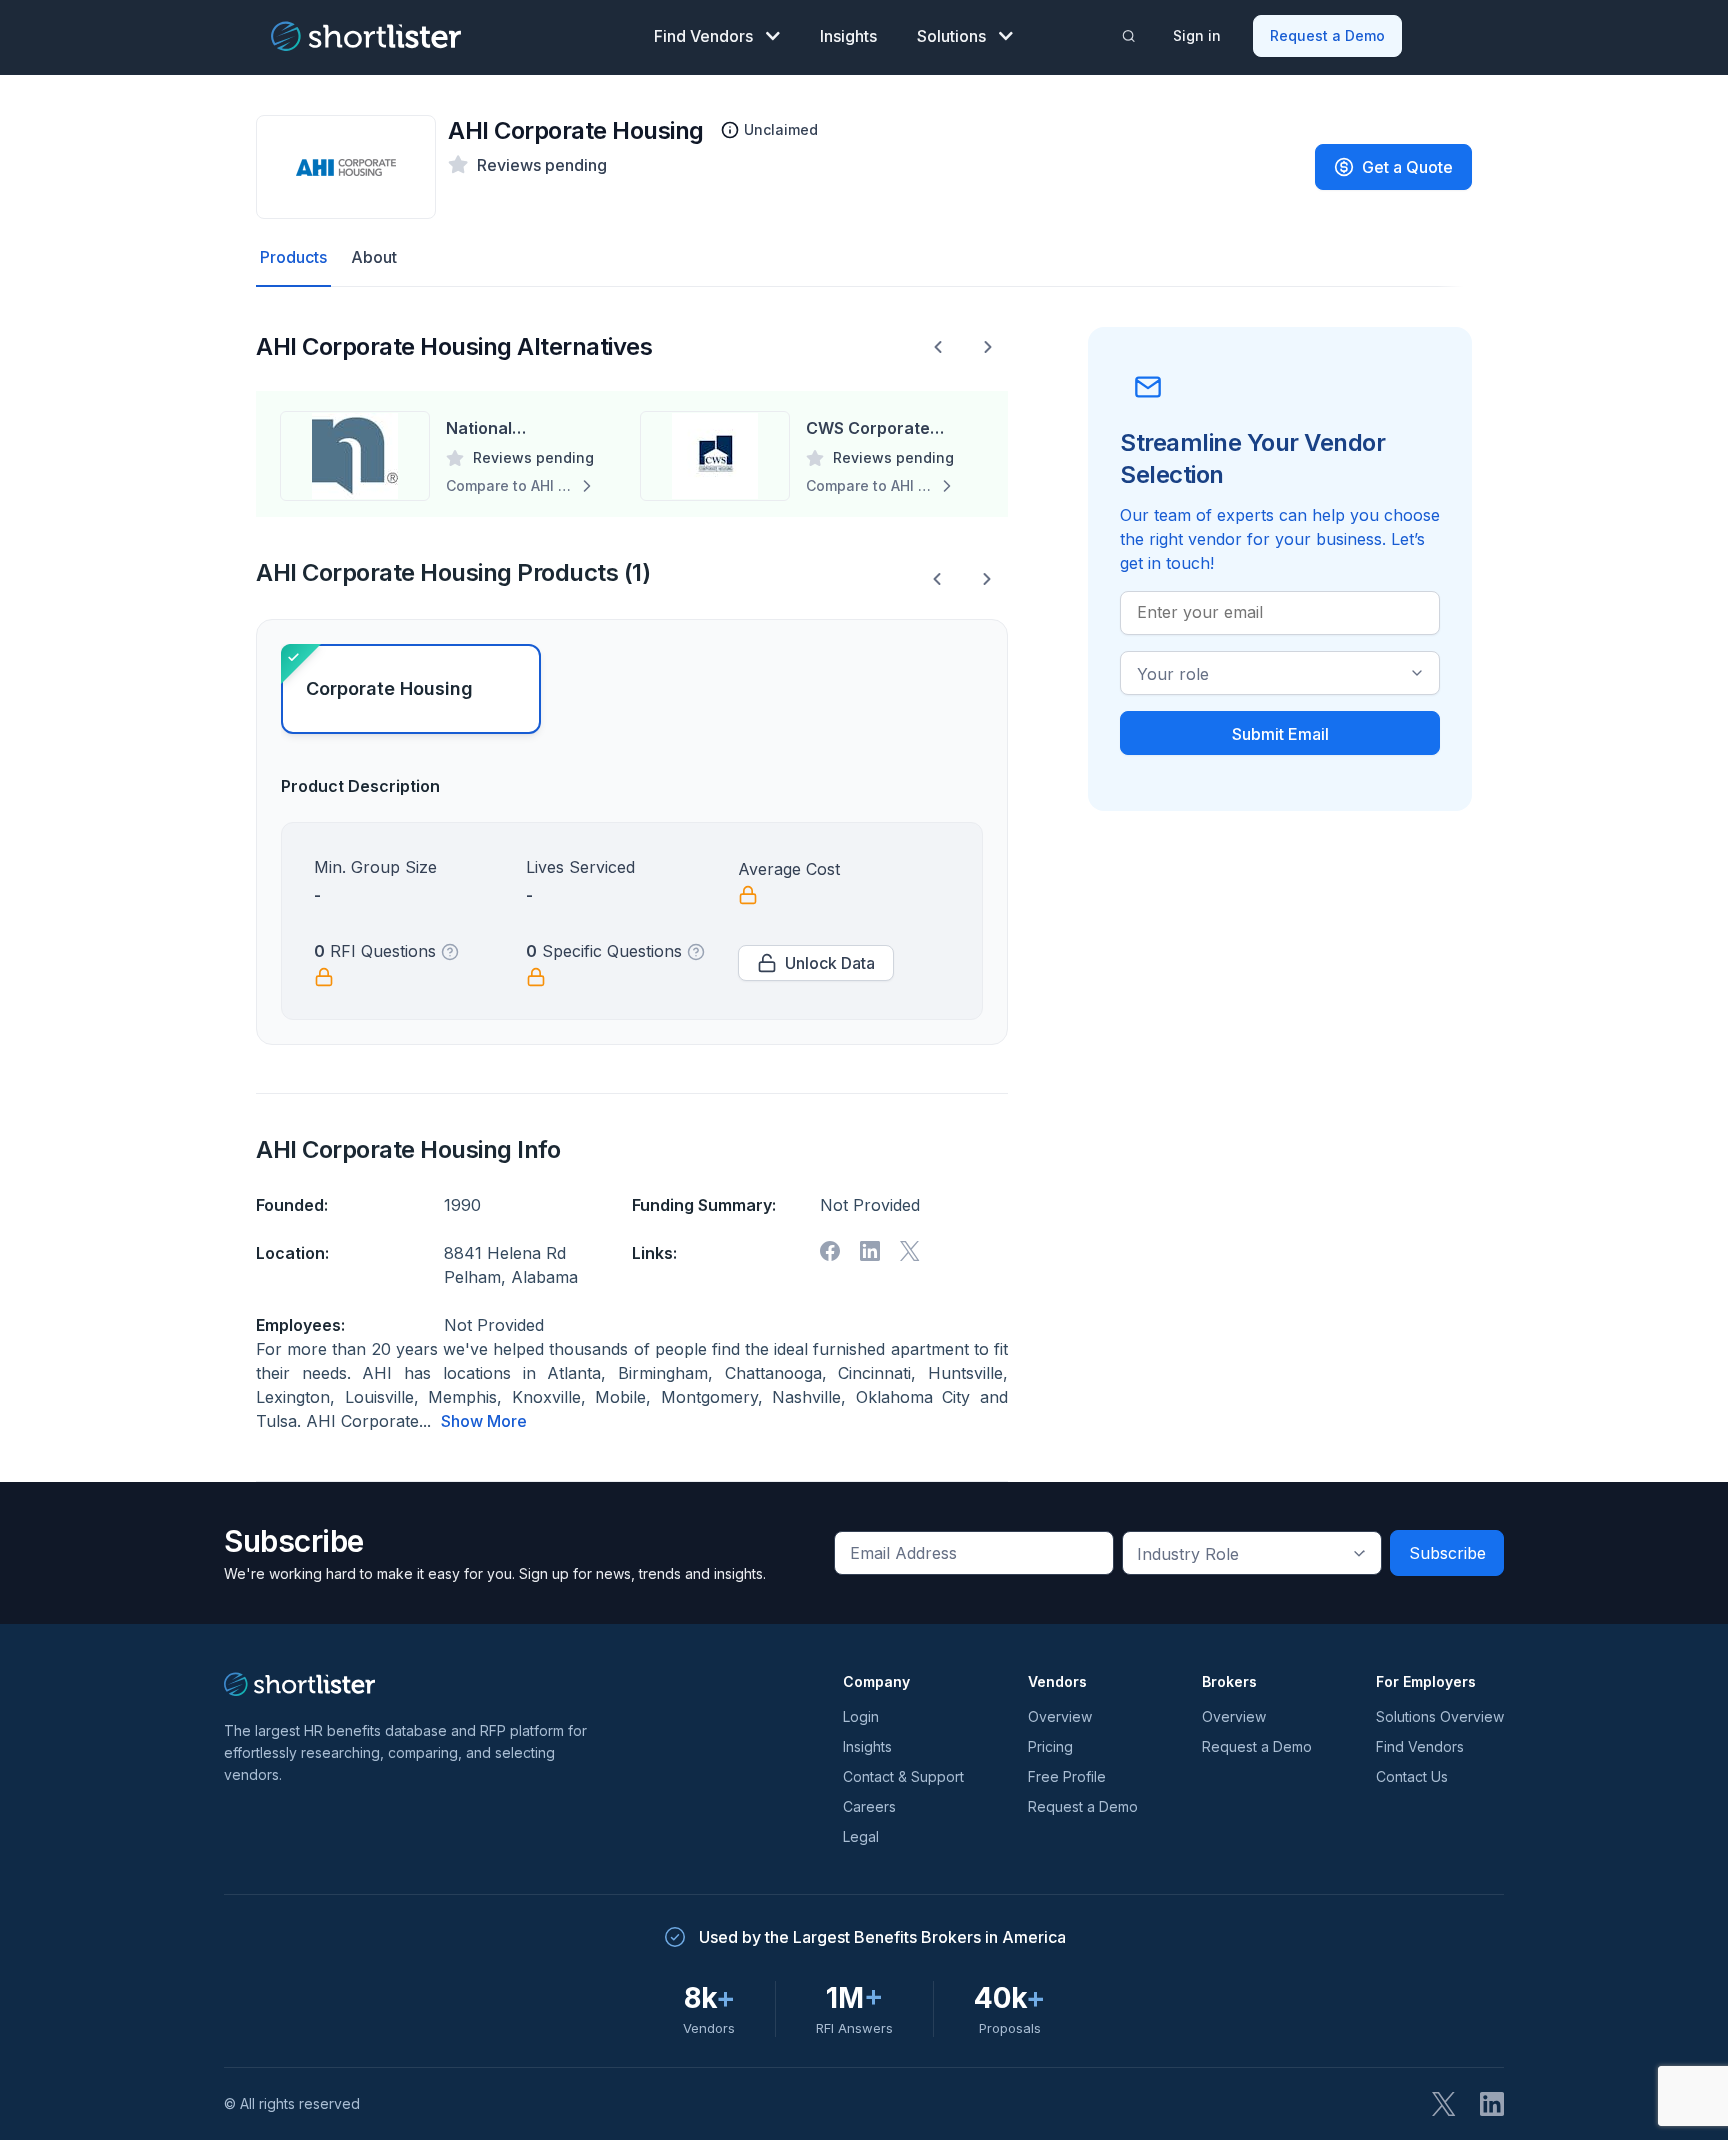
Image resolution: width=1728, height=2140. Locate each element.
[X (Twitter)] (1444, 2104)
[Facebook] (830, 1251)
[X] (910, 1251)
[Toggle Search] (1129, 36)
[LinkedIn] (1492, 2104)
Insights (848, 36)
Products (293, 257)
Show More (484, 1421)
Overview (1060, 1716)
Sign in (1197, 35)
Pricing (1050, 1746)
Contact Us (1412, 1776)
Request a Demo (1327, 35)
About (374, 257)
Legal (861, 1836)
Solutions (951, 36)
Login (861, 1716)
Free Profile (1067, 1776)
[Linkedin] (870, 1251)
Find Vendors (703, 36)
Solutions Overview (1440, 1716)
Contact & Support (903, 1776)
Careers (869, 1806)
